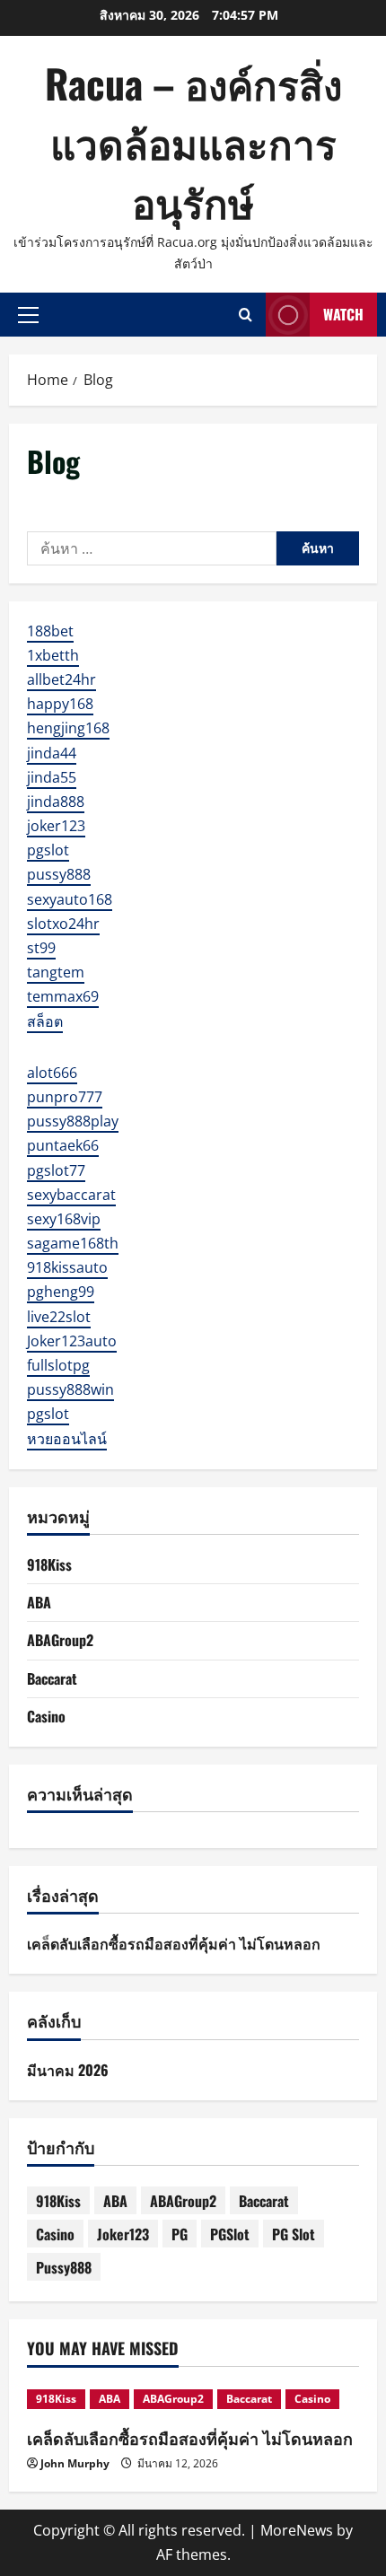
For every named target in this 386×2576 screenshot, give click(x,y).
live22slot (59, 1317)
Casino (46, 1716)
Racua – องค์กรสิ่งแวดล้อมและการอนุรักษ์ (193, 142)
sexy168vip (64, 1219)
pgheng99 (61, 1292)
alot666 (52, 1073)
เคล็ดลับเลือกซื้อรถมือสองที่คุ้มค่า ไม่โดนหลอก (174, 1943)
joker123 (56, 826)
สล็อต (45, 1021)
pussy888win (70, 1389)
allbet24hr (61, 679)
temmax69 (63, 996)
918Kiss (49, 1564)
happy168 (60, 704)
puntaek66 (63, 1145)
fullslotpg (58, 1365)
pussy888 (59, 874)
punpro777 (65, 1097)
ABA (39, 1602)
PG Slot (294, 2234)
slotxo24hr (63, 924)
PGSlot (230, 2234)
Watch (343, 314)
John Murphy (75, 2463)
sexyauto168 (70, 899)
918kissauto (67, 1267)
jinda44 (52, 753)
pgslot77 (56, 1170)
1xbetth (53, 655)
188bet (50, 631)
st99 (41, 948)
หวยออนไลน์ (67, 1439)
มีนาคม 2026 (68, 2070)
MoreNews (297, 2530)
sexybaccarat (71, 1195)
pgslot (48, 850)
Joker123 (123, 2234)
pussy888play (73, 1121)
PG (180, 2234)
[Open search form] (246, 315)
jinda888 (56, 802)
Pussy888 (64, 2267)
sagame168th (73, 1243)
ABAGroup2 (60, 1640)
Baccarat (52, 1678)
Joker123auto (72, 1341)
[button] (28, 314)
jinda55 (52, 777)
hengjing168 (68, 728)
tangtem (56, 972)
